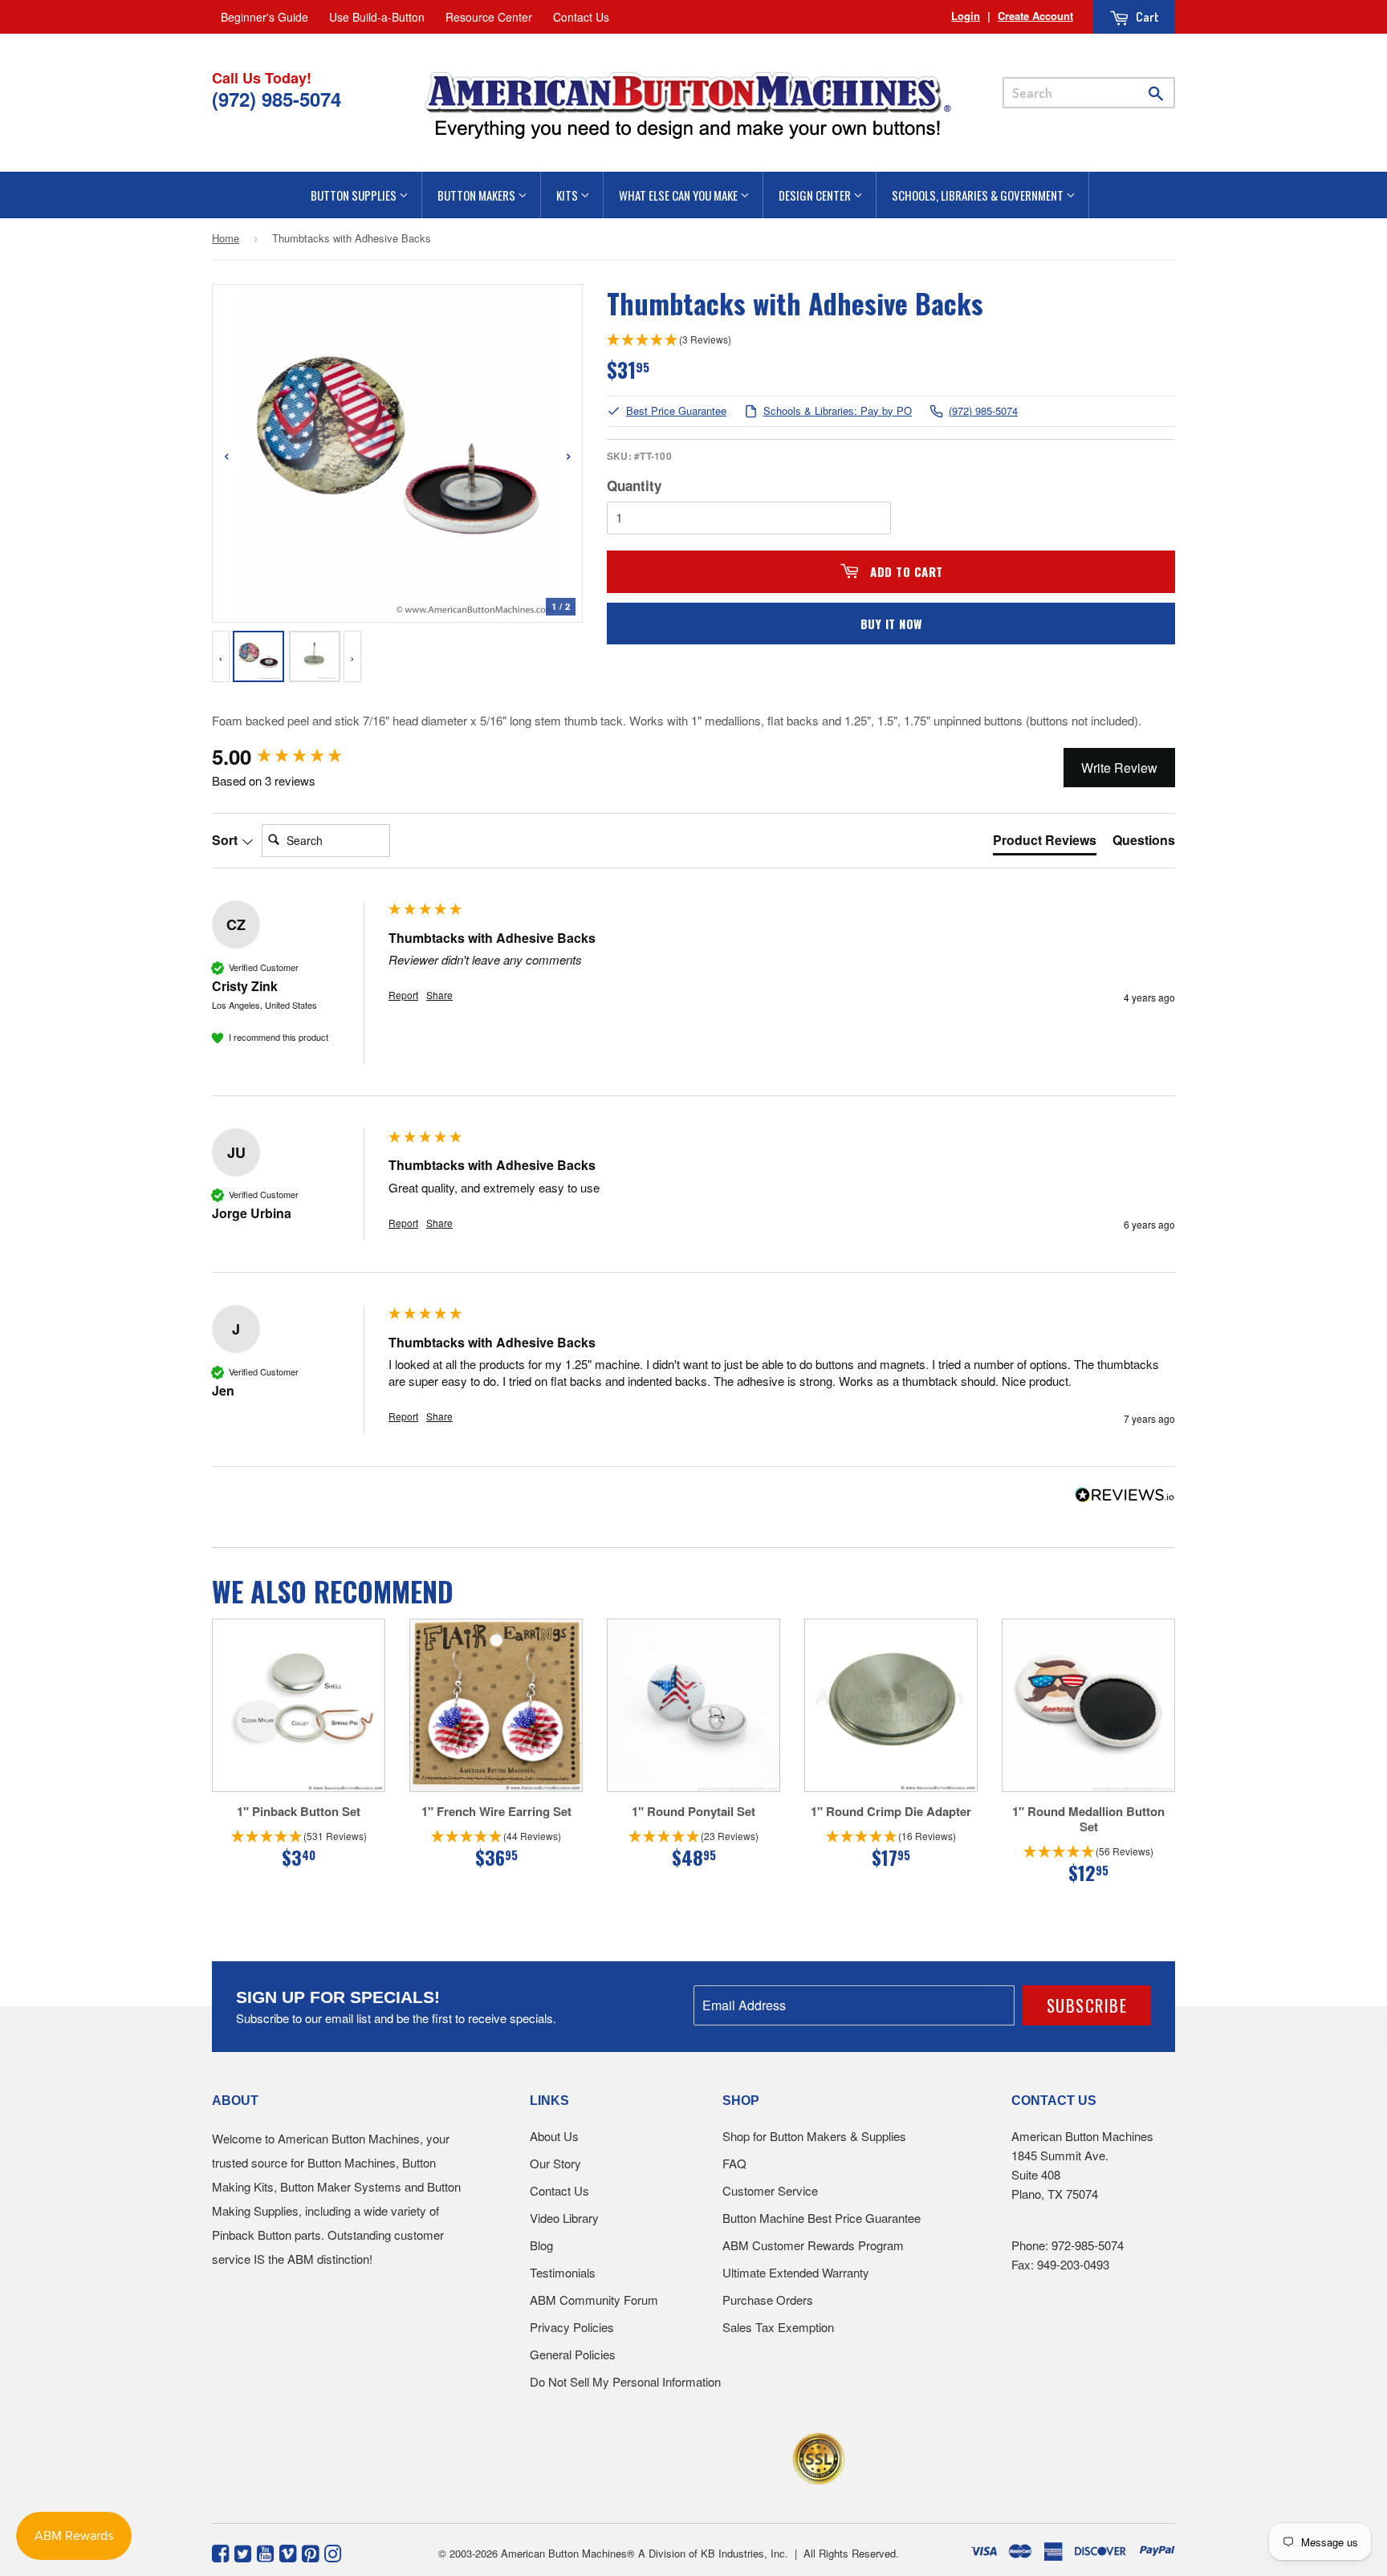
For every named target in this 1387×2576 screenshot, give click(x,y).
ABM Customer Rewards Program (813, 2245)
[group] (296, 757)
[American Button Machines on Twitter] (243, 2552)
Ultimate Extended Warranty (796, 2272)
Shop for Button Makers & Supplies (814, 2136)
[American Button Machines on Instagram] (333, 2552)
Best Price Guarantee (676, 411)
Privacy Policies (572, 2327)
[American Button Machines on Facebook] (220, 2552)
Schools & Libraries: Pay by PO (838, 411)
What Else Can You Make (679, 195)
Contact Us (581, 17)
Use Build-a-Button (377, 17)
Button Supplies (355, 195)
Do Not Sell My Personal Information (625, 2381)
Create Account (1035, 16)
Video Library (564, 2218)
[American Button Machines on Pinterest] (310, 2552)
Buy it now (891, 624)
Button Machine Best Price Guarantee (822, 2218)
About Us (554, 2136)
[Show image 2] (315, 656)
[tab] (1045, 843)
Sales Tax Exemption (778, 2327)
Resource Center (489, 17)
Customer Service (770, 2190)
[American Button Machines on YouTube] (265, 2552)
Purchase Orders (768, 2300)
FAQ (734, 2163)
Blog (541, 2245)
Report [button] (403, 995)
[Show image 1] (258, 656)
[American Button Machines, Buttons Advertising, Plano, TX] (659, 2456)
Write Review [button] (1119, 768)
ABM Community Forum (594, 2300)
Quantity (634, 486)
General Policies (573, 2354)
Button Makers (478, 195)
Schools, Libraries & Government (979, 195)
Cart (1146, 17)
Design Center (816, 195)
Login (966, 16)
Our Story (555, 2163)
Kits (568, 195)
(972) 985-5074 (983, 411)
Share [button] (439, 995)
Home (226, 238)
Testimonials (563, 2272)
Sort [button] (226, 840)
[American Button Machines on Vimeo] (288, 2552)
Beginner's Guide (264, 17)
